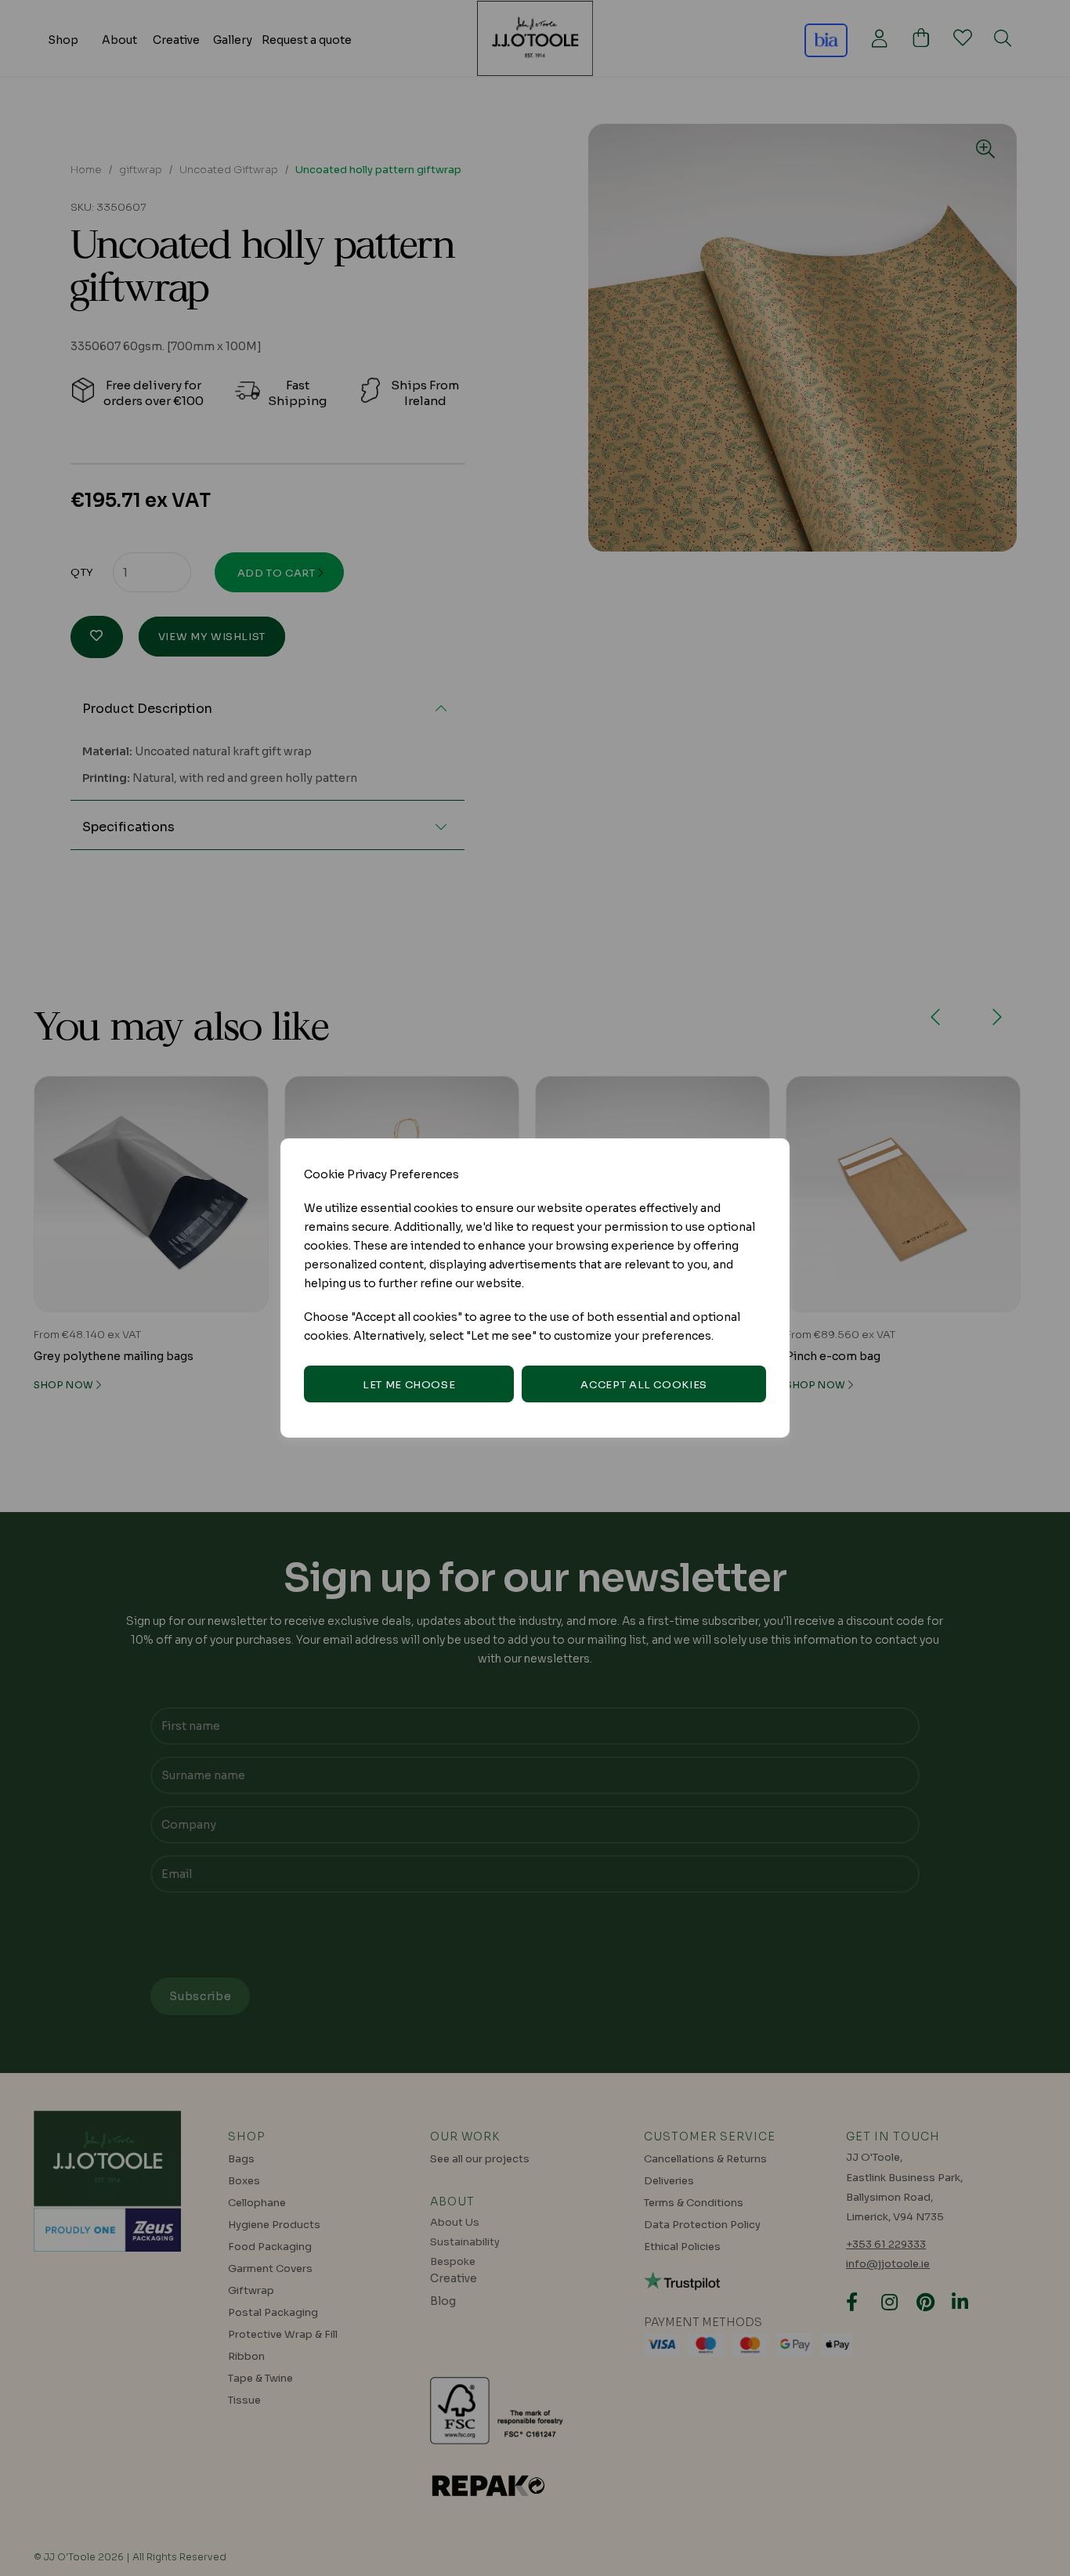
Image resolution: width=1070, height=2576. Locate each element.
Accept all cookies (644, 1385)
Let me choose (409, 1385)
